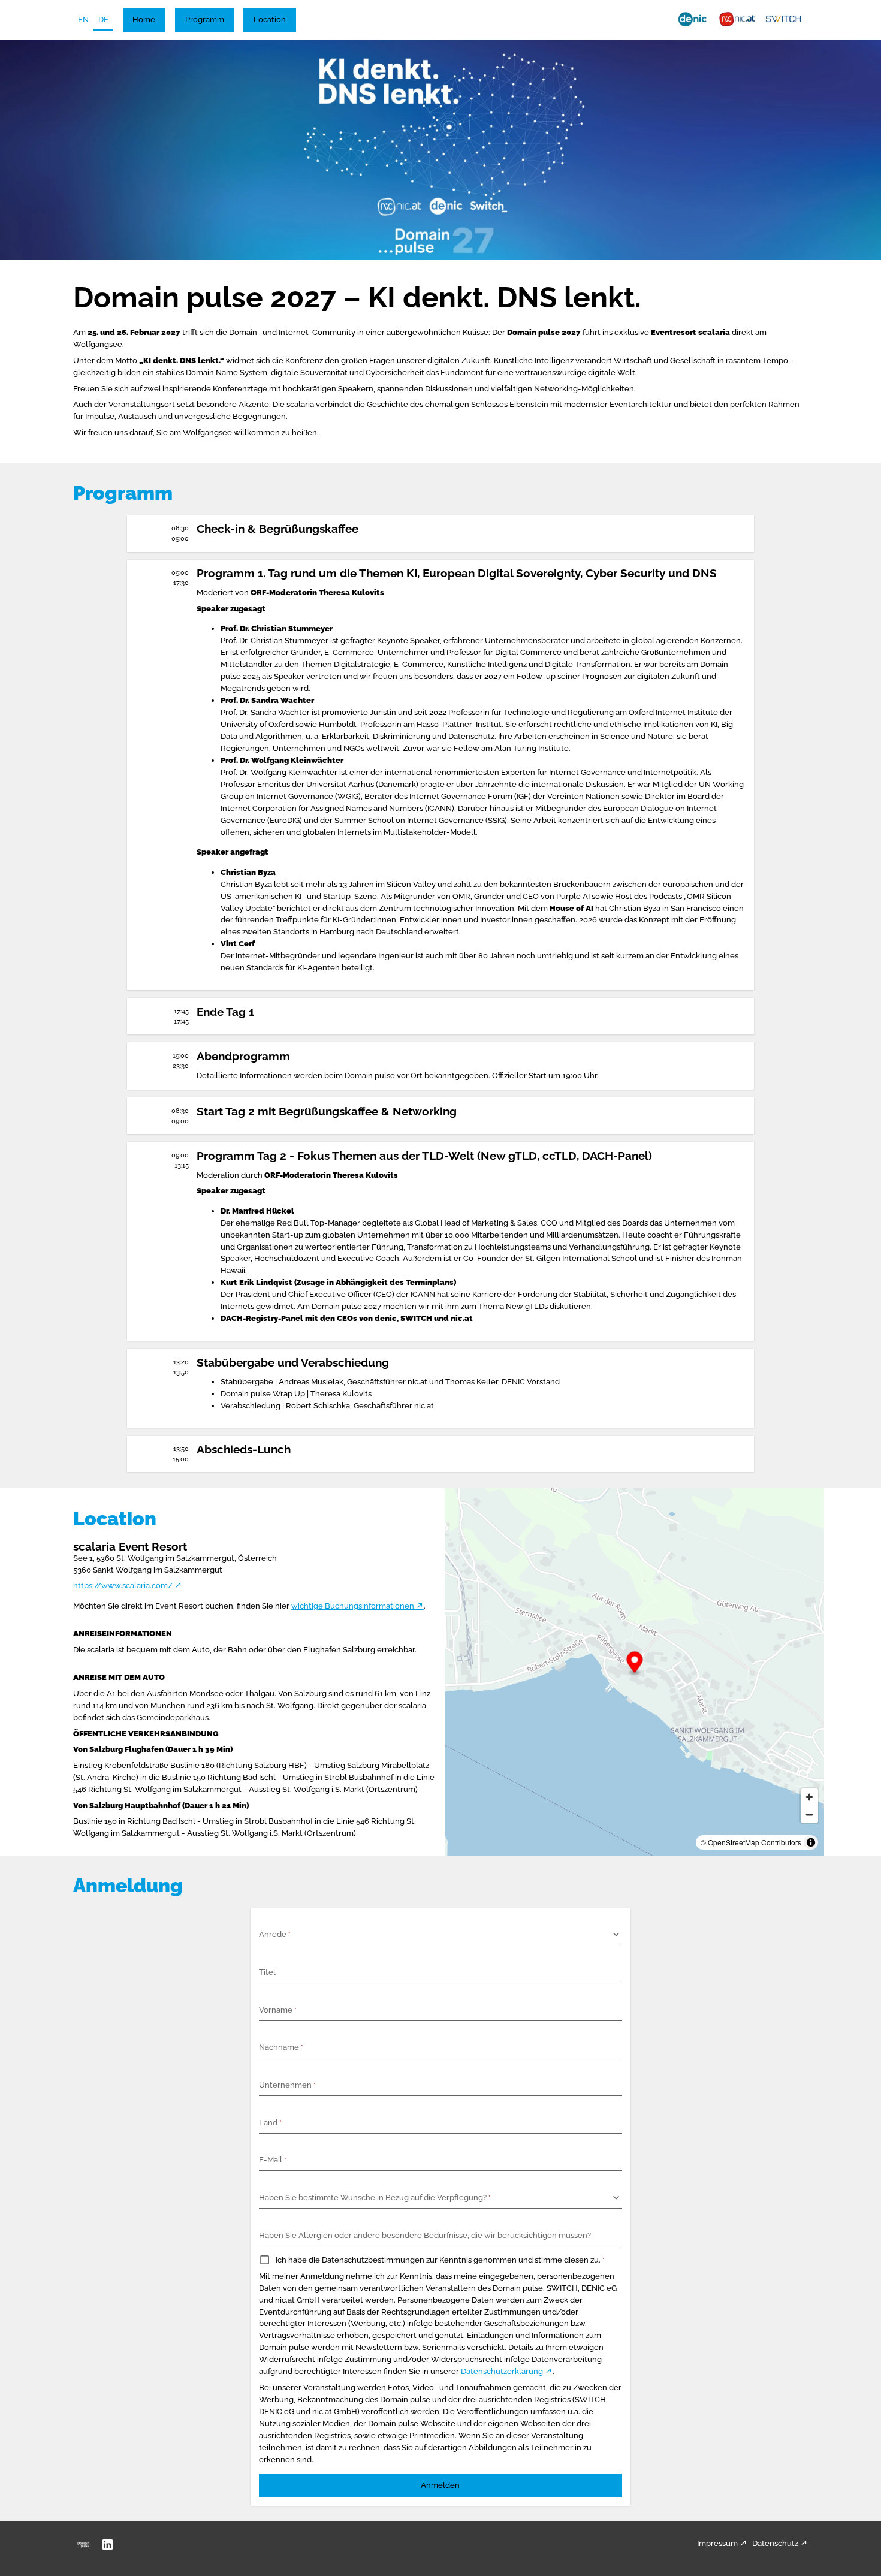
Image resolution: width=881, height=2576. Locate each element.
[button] (144, 20)
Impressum (717, 2543)
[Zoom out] (809, 1815)
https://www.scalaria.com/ (123, 1585)
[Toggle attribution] (811, 1842)
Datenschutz (775, 2543)
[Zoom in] (809, 1797)
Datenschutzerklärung (502, 2371)
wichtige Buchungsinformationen (353, 1606)
